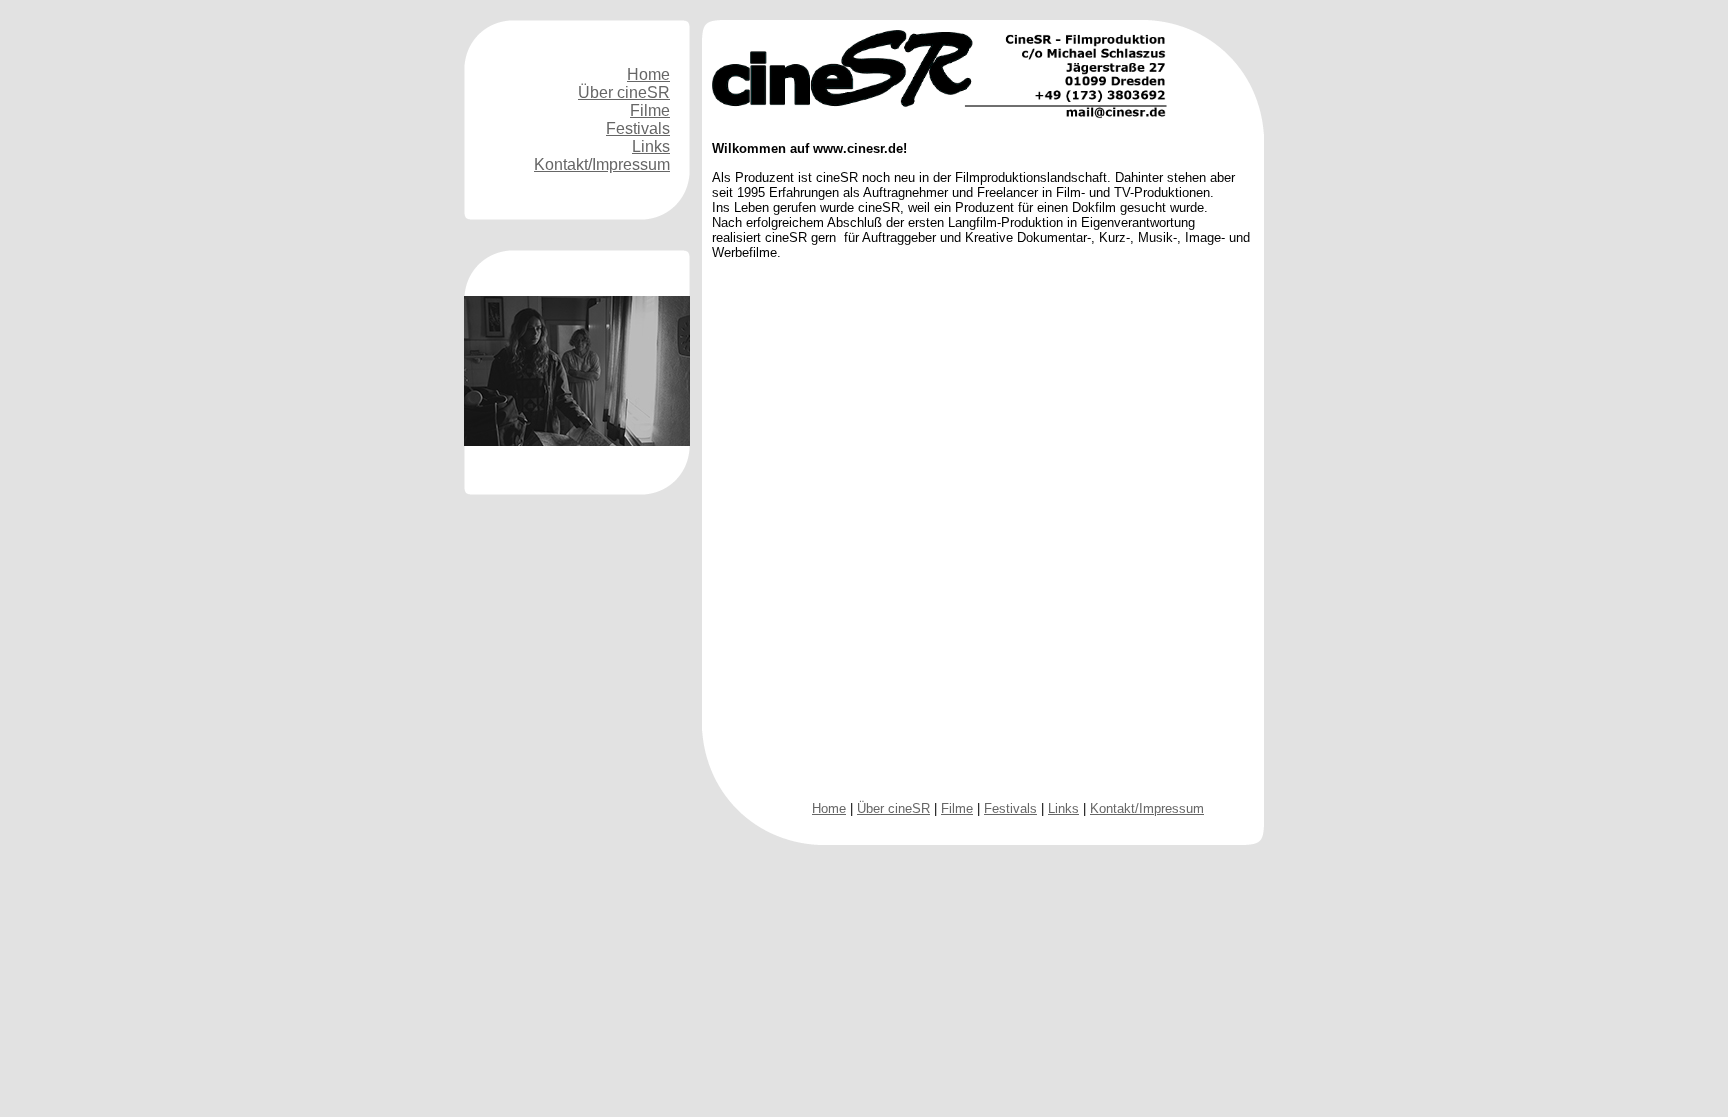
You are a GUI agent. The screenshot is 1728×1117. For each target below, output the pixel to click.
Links (651, 146)
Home (648, 74)
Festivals (638, 128)
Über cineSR (624, 92)
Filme (650, 110)
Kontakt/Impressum (602, 164)
